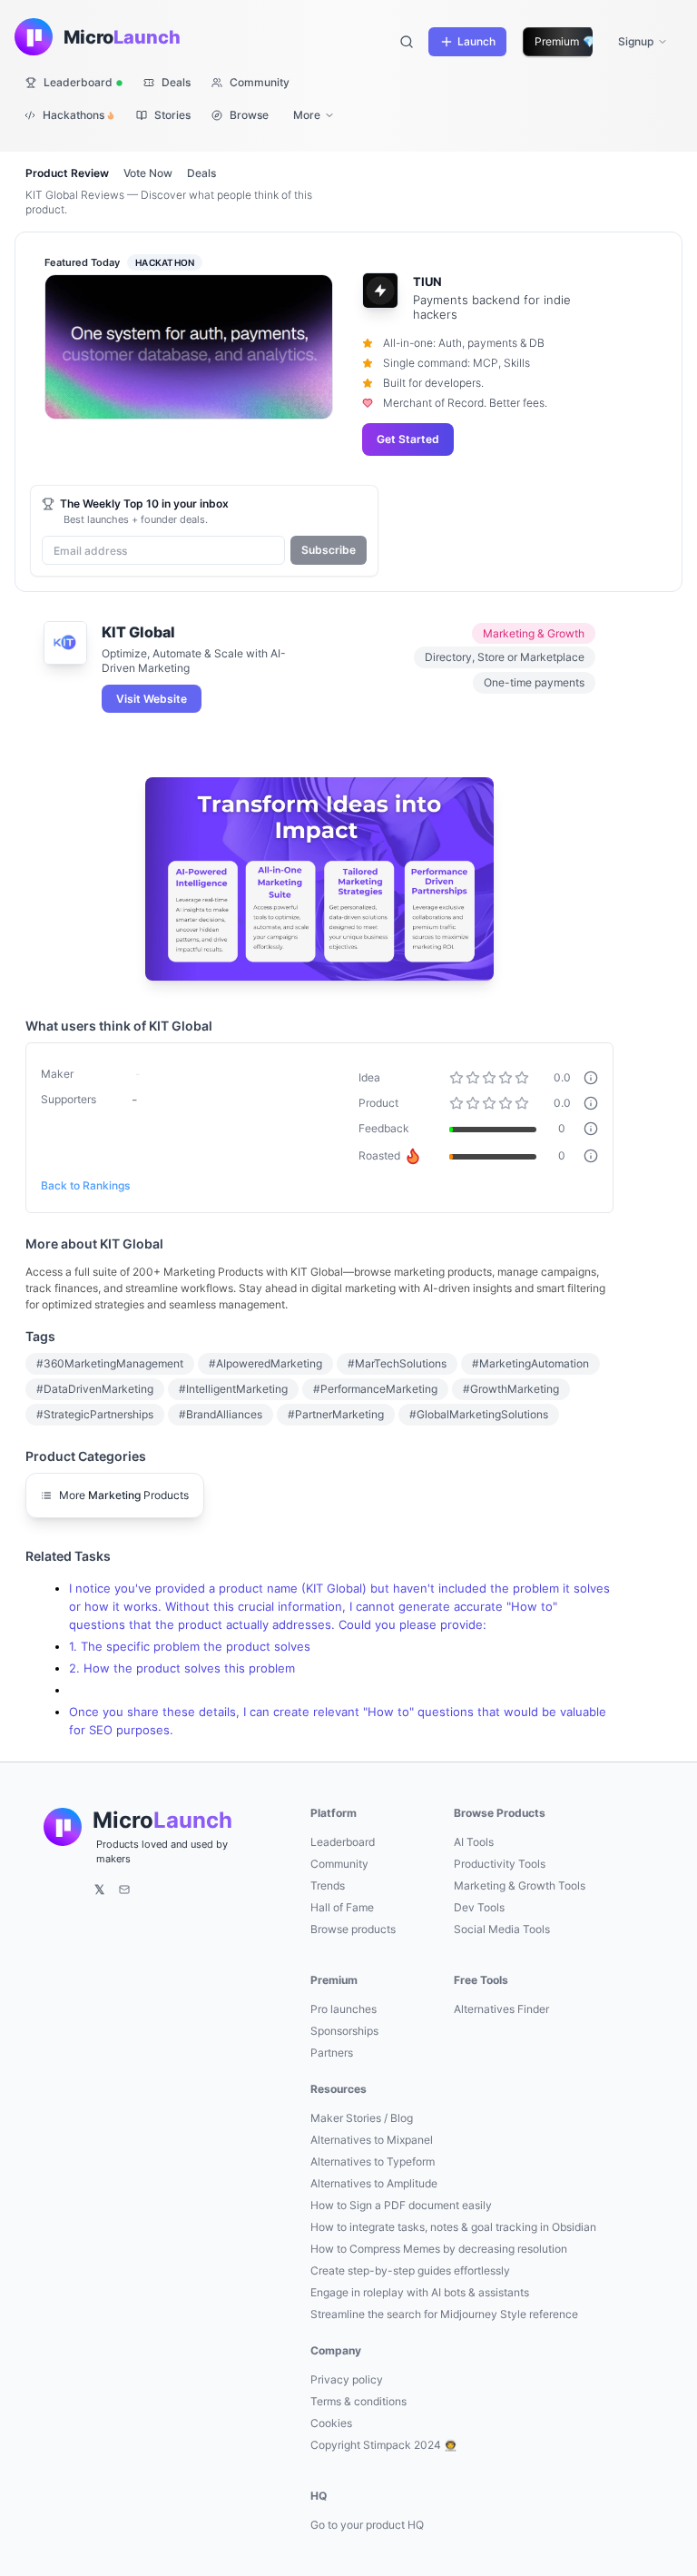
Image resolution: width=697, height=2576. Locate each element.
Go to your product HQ (367, 2525)
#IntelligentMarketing (233, 1389)
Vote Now (148, 173)
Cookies (331, 2423)
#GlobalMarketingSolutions (479, 1414)
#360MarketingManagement (110, 1363)
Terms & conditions (358, 2401)
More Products (124, 1495)
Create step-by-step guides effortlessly (410, 2270)
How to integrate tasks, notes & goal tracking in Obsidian (453, 2227)
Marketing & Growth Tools (520, 1885)
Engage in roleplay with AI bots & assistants (420, 2292)
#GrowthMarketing (511, 1389)
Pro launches (344, 2009)
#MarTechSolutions (397, 1363)
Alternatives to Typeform (373, 2161)
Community (339, 1864)
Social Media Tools (502, 1929)
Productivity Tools (500, 1864)
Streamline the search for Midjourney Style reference (444, 2314)
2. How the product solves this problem (182, 1668)
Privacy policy (347, 2379)
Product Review (67, 173)
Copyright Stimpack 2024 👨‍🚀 (384, 2445)
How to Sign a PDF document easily (401, 2205)
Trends (328, 1885)
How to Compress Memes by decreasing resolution (439, 2249)
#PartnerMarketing (336, 1414)
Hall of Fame (342, 1907)
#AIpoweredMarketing (265, 1363)
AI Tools (474, 1842)
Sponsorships (344, 2031)
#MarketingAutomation (530, 1363)
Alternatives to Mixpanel (372, 2140)
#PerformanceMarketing (375, 1389)
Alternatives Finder (501, 2009)
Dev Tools (479, 1907)
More (307, 115)
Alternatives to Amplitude (374, 2183)
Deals (201, 173)
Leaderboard (343, 1842)
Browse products (353, 1929)
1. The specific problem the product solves (190, 1647)
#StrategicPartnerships (95, 1414)
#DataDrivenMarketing (95, 1389)
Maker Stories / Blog (362, 2118)
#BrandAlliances (221, 1414)
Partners (332, 2053)
